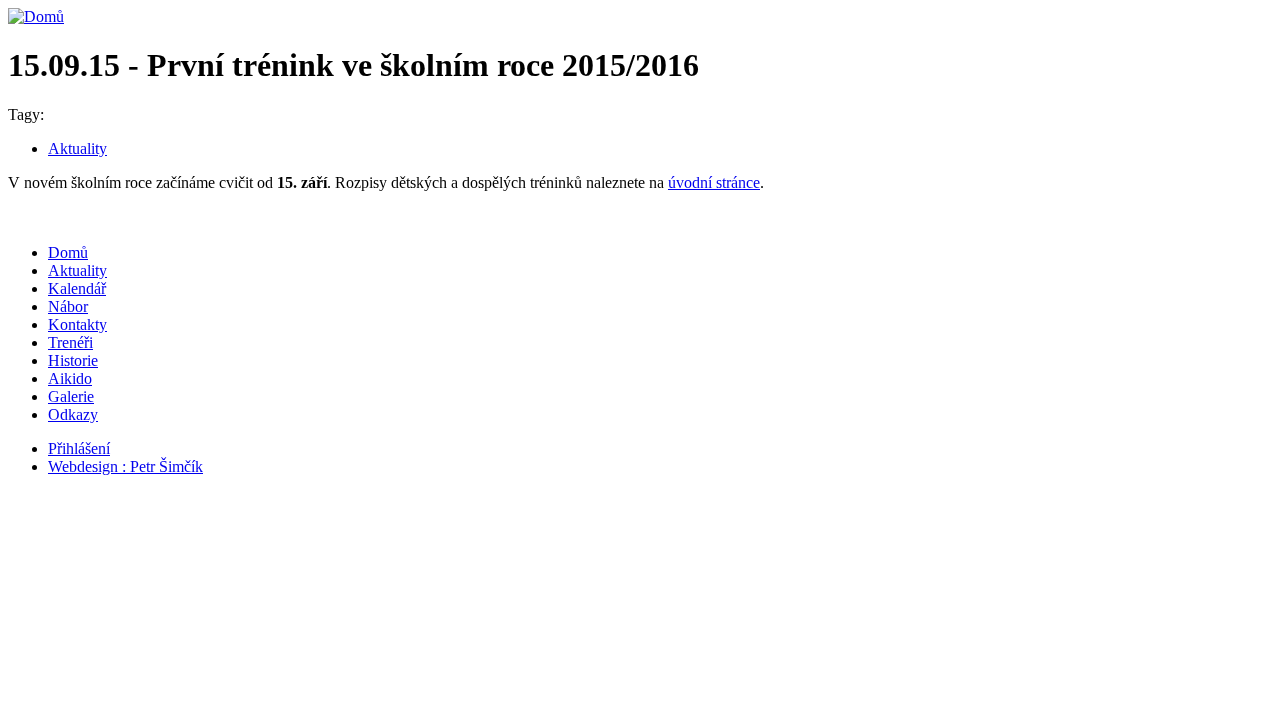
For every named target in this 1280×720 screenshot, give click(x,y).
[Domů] (36, 16)
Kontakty (77, 324)
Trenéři (70, 342)
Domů (68, 252)
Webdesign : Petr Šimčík (125, 466)
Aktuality (77, 148)
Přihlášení (79, 448)
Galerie (71, 396)
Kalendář (77, 288)
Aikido (70, 378)
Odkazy (73, 414)
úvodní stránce (714, 182)
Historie (73, 360)
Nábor (68, 306)
